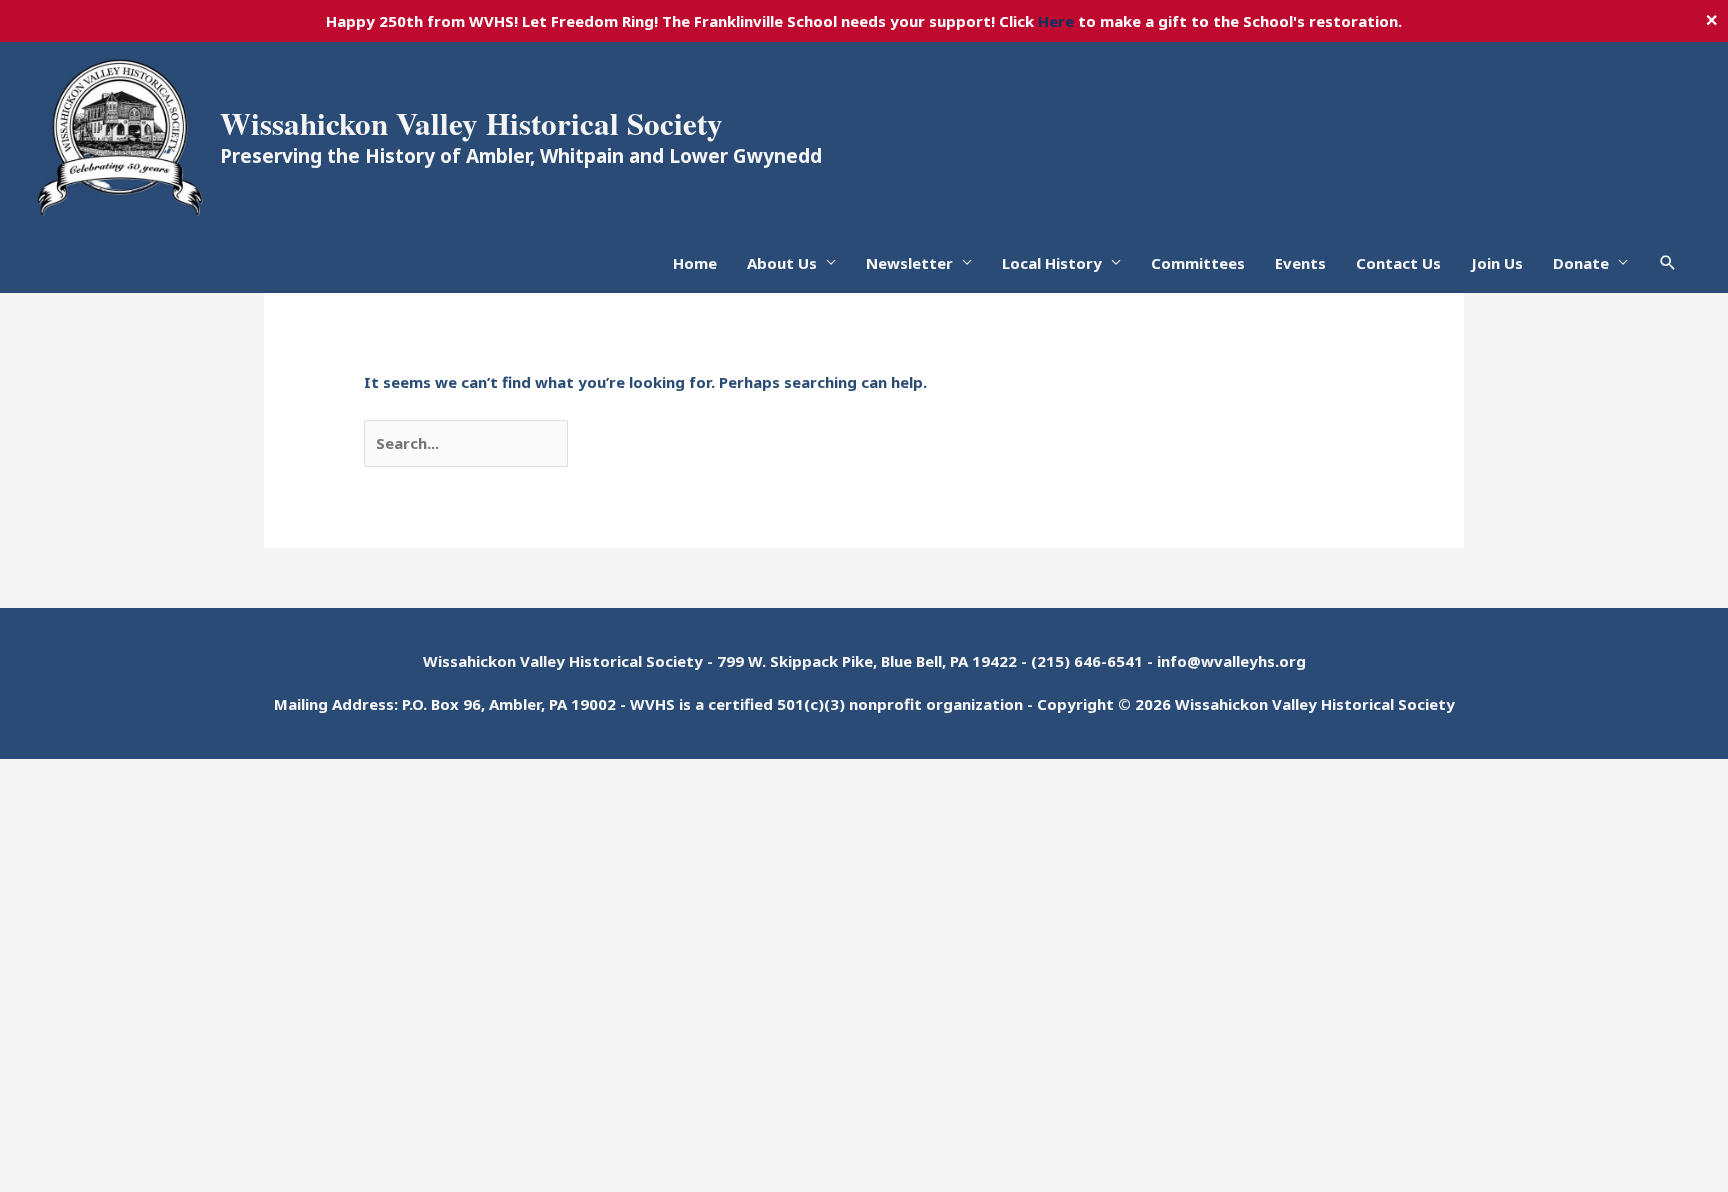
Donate (1581, 263)
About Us (782, 263)
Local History (1052, 263)
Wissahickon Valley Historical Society (471, 123)
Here (1056, 21)
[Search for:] (468, 443)
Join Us (1497, 263)
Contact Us (1398, 263)
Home (695, 263)
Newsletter (909, 263)
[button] (1668, 263)
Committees (1198, 263)
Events (1300, 263)
